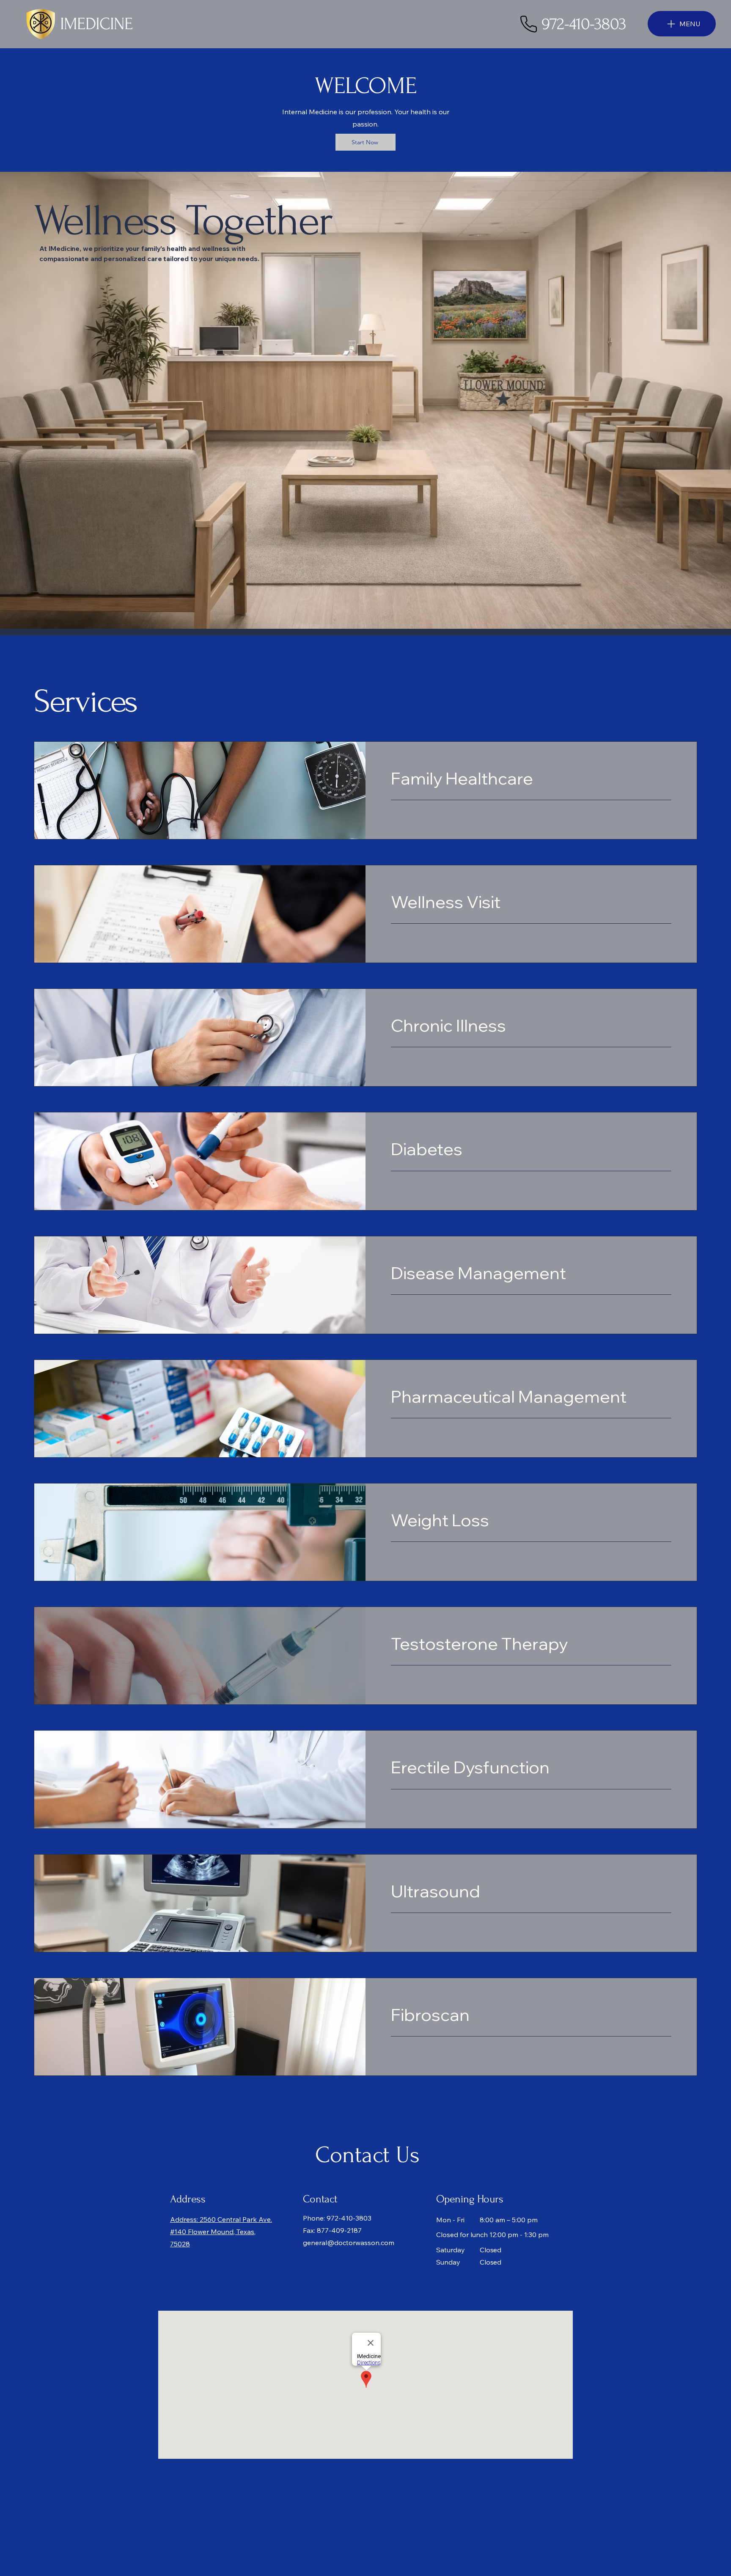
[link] (531, 778)
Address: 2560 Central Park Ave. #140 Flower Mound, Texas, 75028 (221, 2232)
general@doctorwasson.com (349, 2243)
